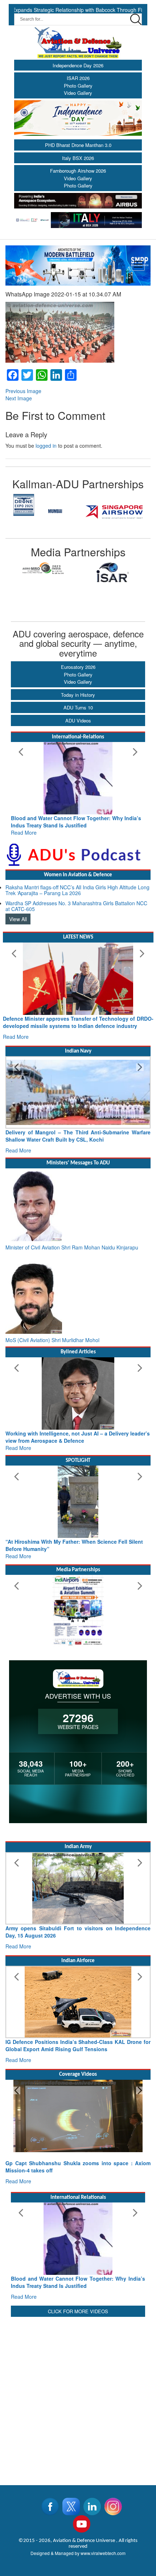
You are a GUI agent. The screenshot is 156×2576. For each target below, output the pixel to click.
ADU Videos (78, 720)
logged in (46, 446)
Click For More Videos (78, 2311)
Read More (24, 832)
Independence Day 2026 (78, 65)
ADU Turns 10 (78, 707)
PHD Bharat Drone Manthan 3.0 (78, 145)
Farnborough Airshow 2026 (78, 171)
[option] (44, 569)
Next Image (19, 398)
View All (18, 919)
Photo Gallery (78, 86)
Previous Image (23, 391)
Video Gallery (78, 93)
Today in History (78, 695)
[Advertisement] (78, 2396)
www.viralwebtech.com (103, 2553)
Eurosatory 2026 (78, 667)
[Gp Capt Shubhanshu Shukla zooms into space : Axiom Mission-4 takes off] (78, 2116)
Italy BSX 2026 (78, 158)
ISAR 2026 (78, 78)
